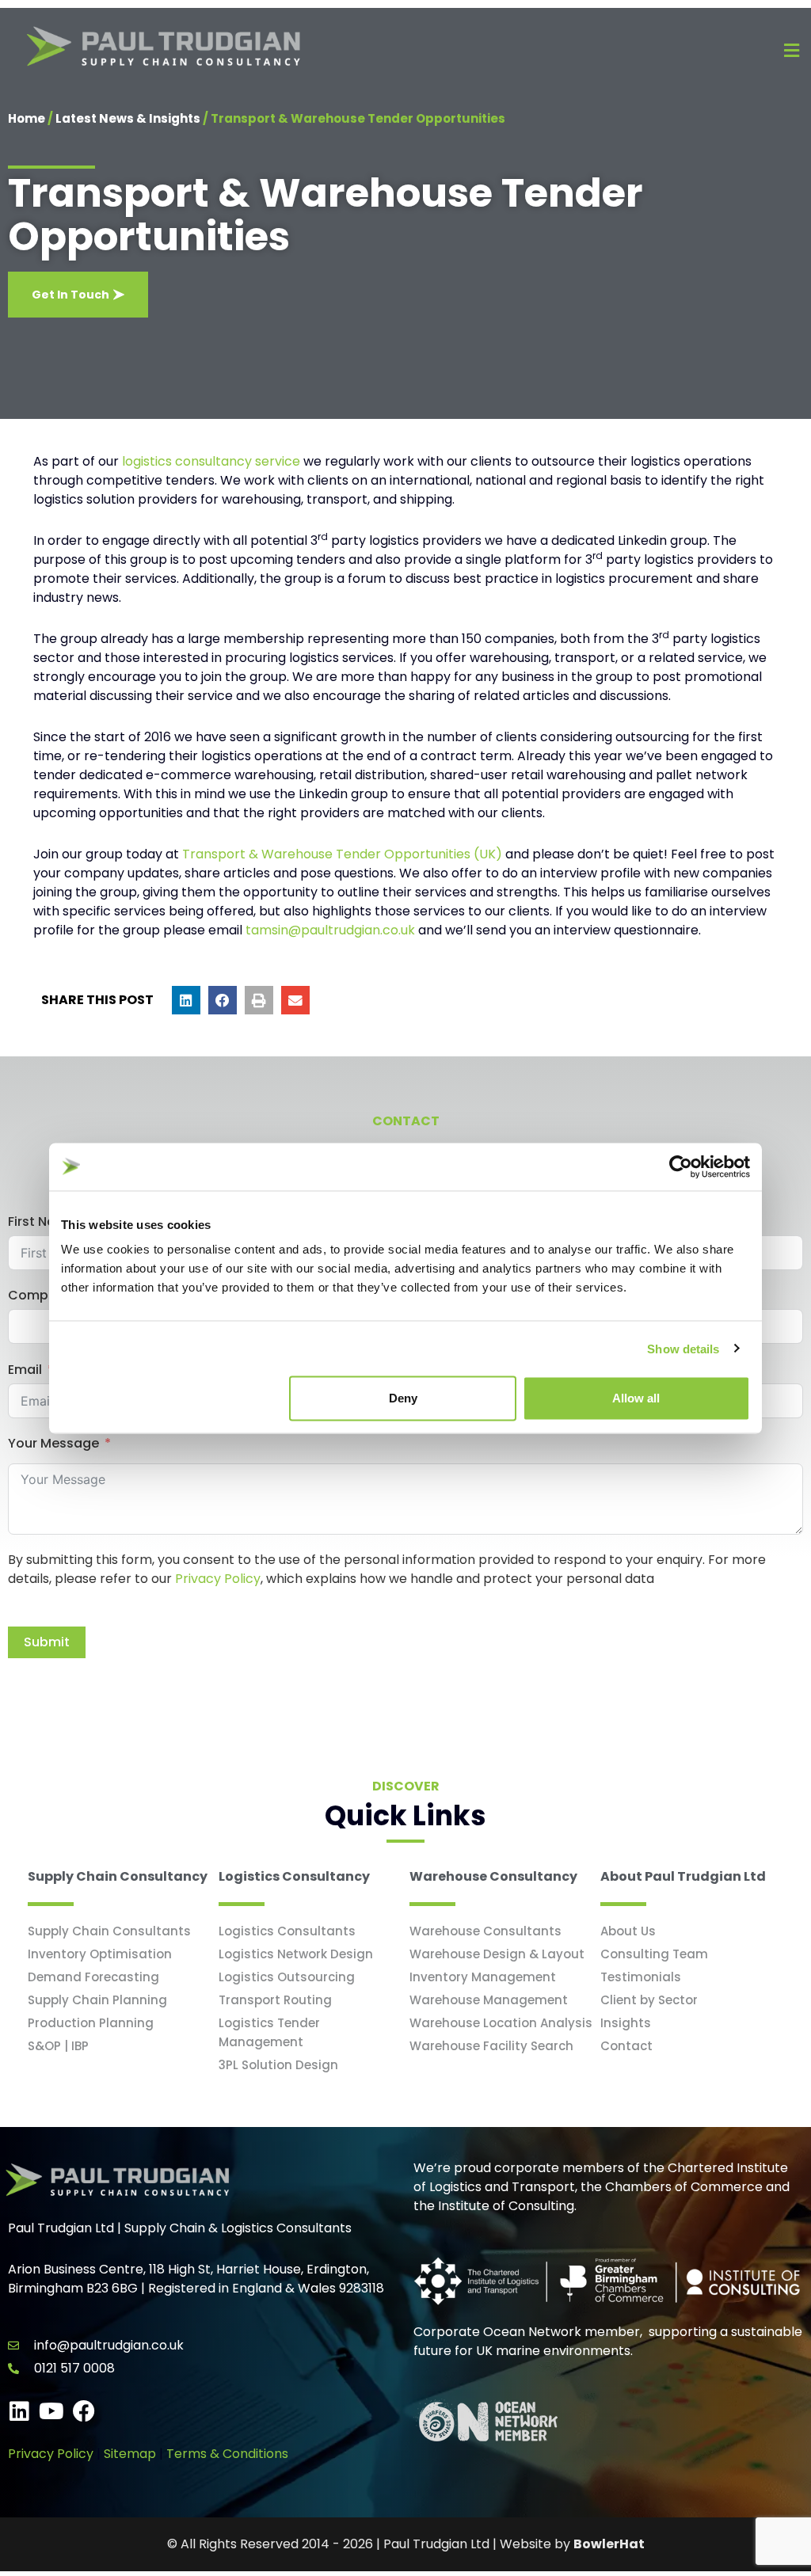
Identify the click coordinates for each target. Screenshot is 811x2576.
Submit (47, 1642)
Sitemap (130, 2454)
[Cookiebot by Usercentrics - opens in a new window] (681, 1166)
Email (25, 1370)
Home (27, 118)
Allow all (636, 1398)
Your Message (53, 1443)
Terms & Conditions (227, 2454)
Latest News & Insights (128, 118)
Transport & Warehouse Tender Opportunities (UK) (342, 854)
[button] (186, 1000)
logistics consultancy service (211, 461)
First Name (42, 1221)
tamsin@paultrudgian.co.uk (330, 930)
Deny (403, 1398)
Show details (683, 1348)
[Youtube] (51, 2411)
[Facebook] (84, 2411)
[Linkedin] (19, 2411)
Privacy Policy (218, 1579)
